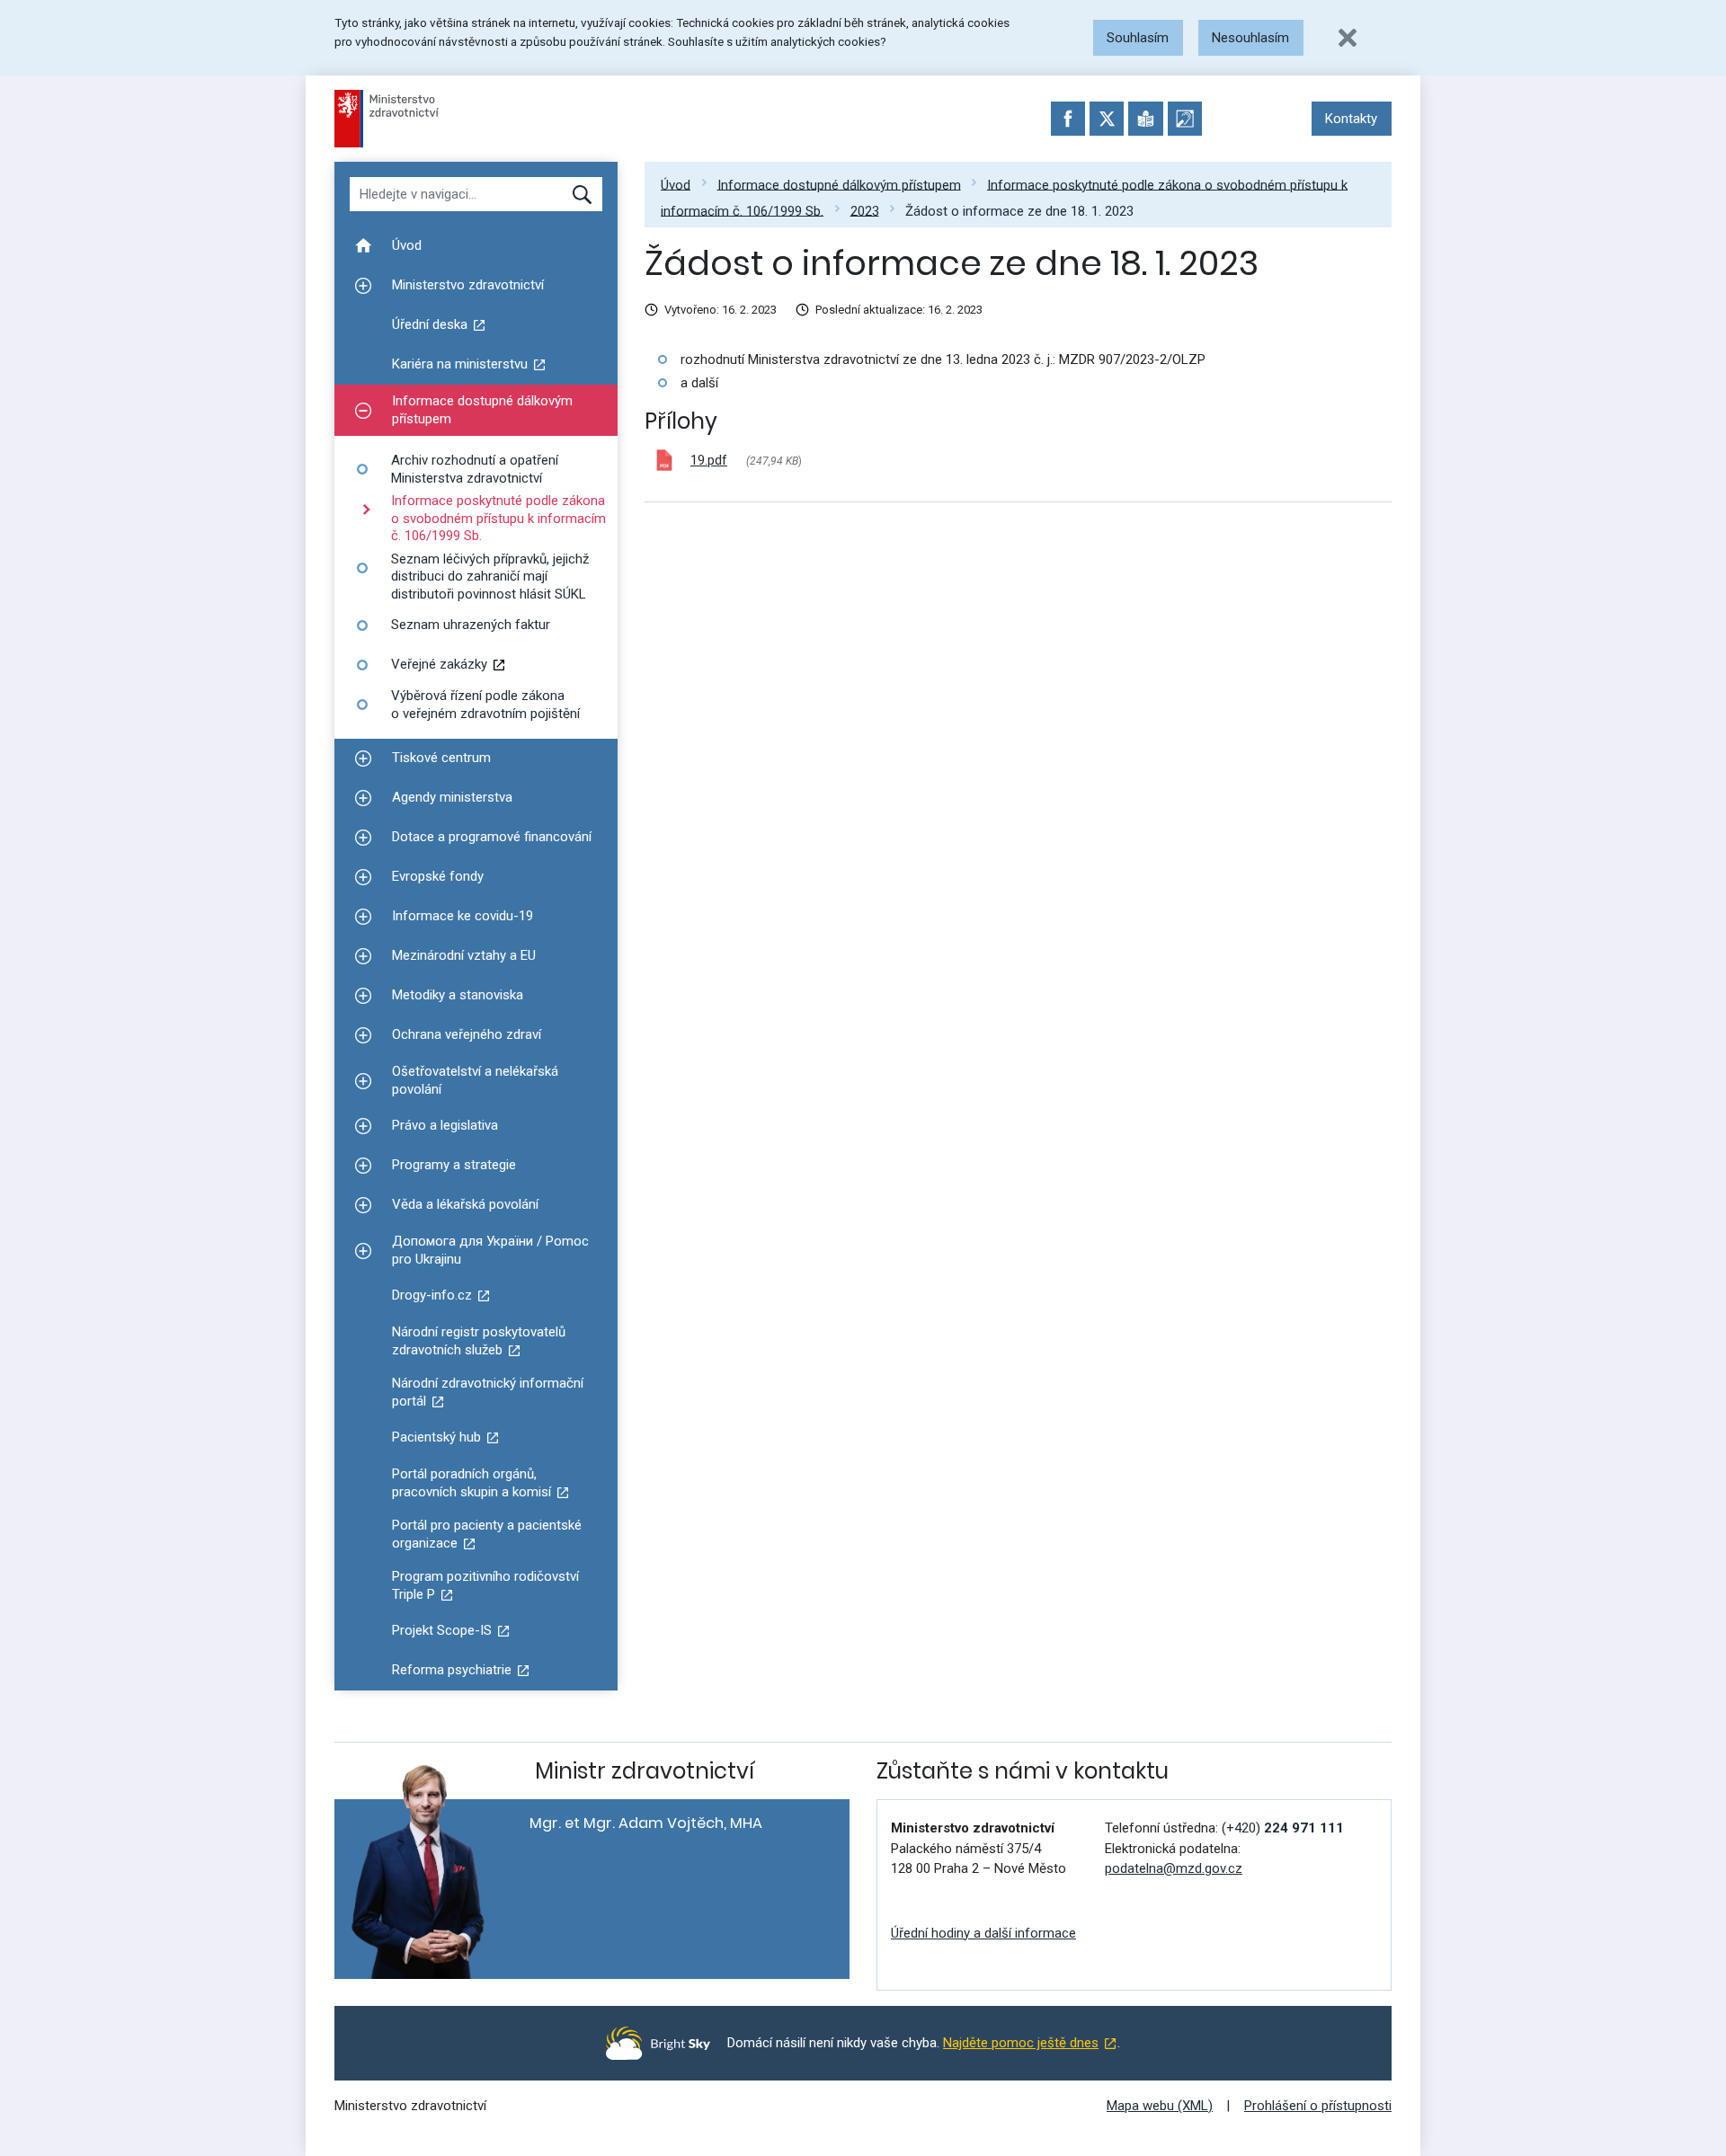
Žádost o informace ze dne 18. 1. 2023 (1019, 210)
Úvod (676, 184)
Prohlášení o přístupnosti (1318, 2106)
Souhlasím (1138, 38)
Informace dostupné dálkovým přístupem (839, 184)
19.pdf (709, 460)
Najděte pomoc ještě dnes (1021, 2043)
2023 (865, 210)
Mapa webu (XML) (1160, 2106)
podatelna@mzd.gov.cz (1174, 1868)
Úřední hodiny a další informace (983, 1933)
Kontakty (1351, 119)
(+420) (1283, 1828)
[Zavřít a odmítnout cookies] (1348, 38)
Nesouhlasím (1250, 38)
